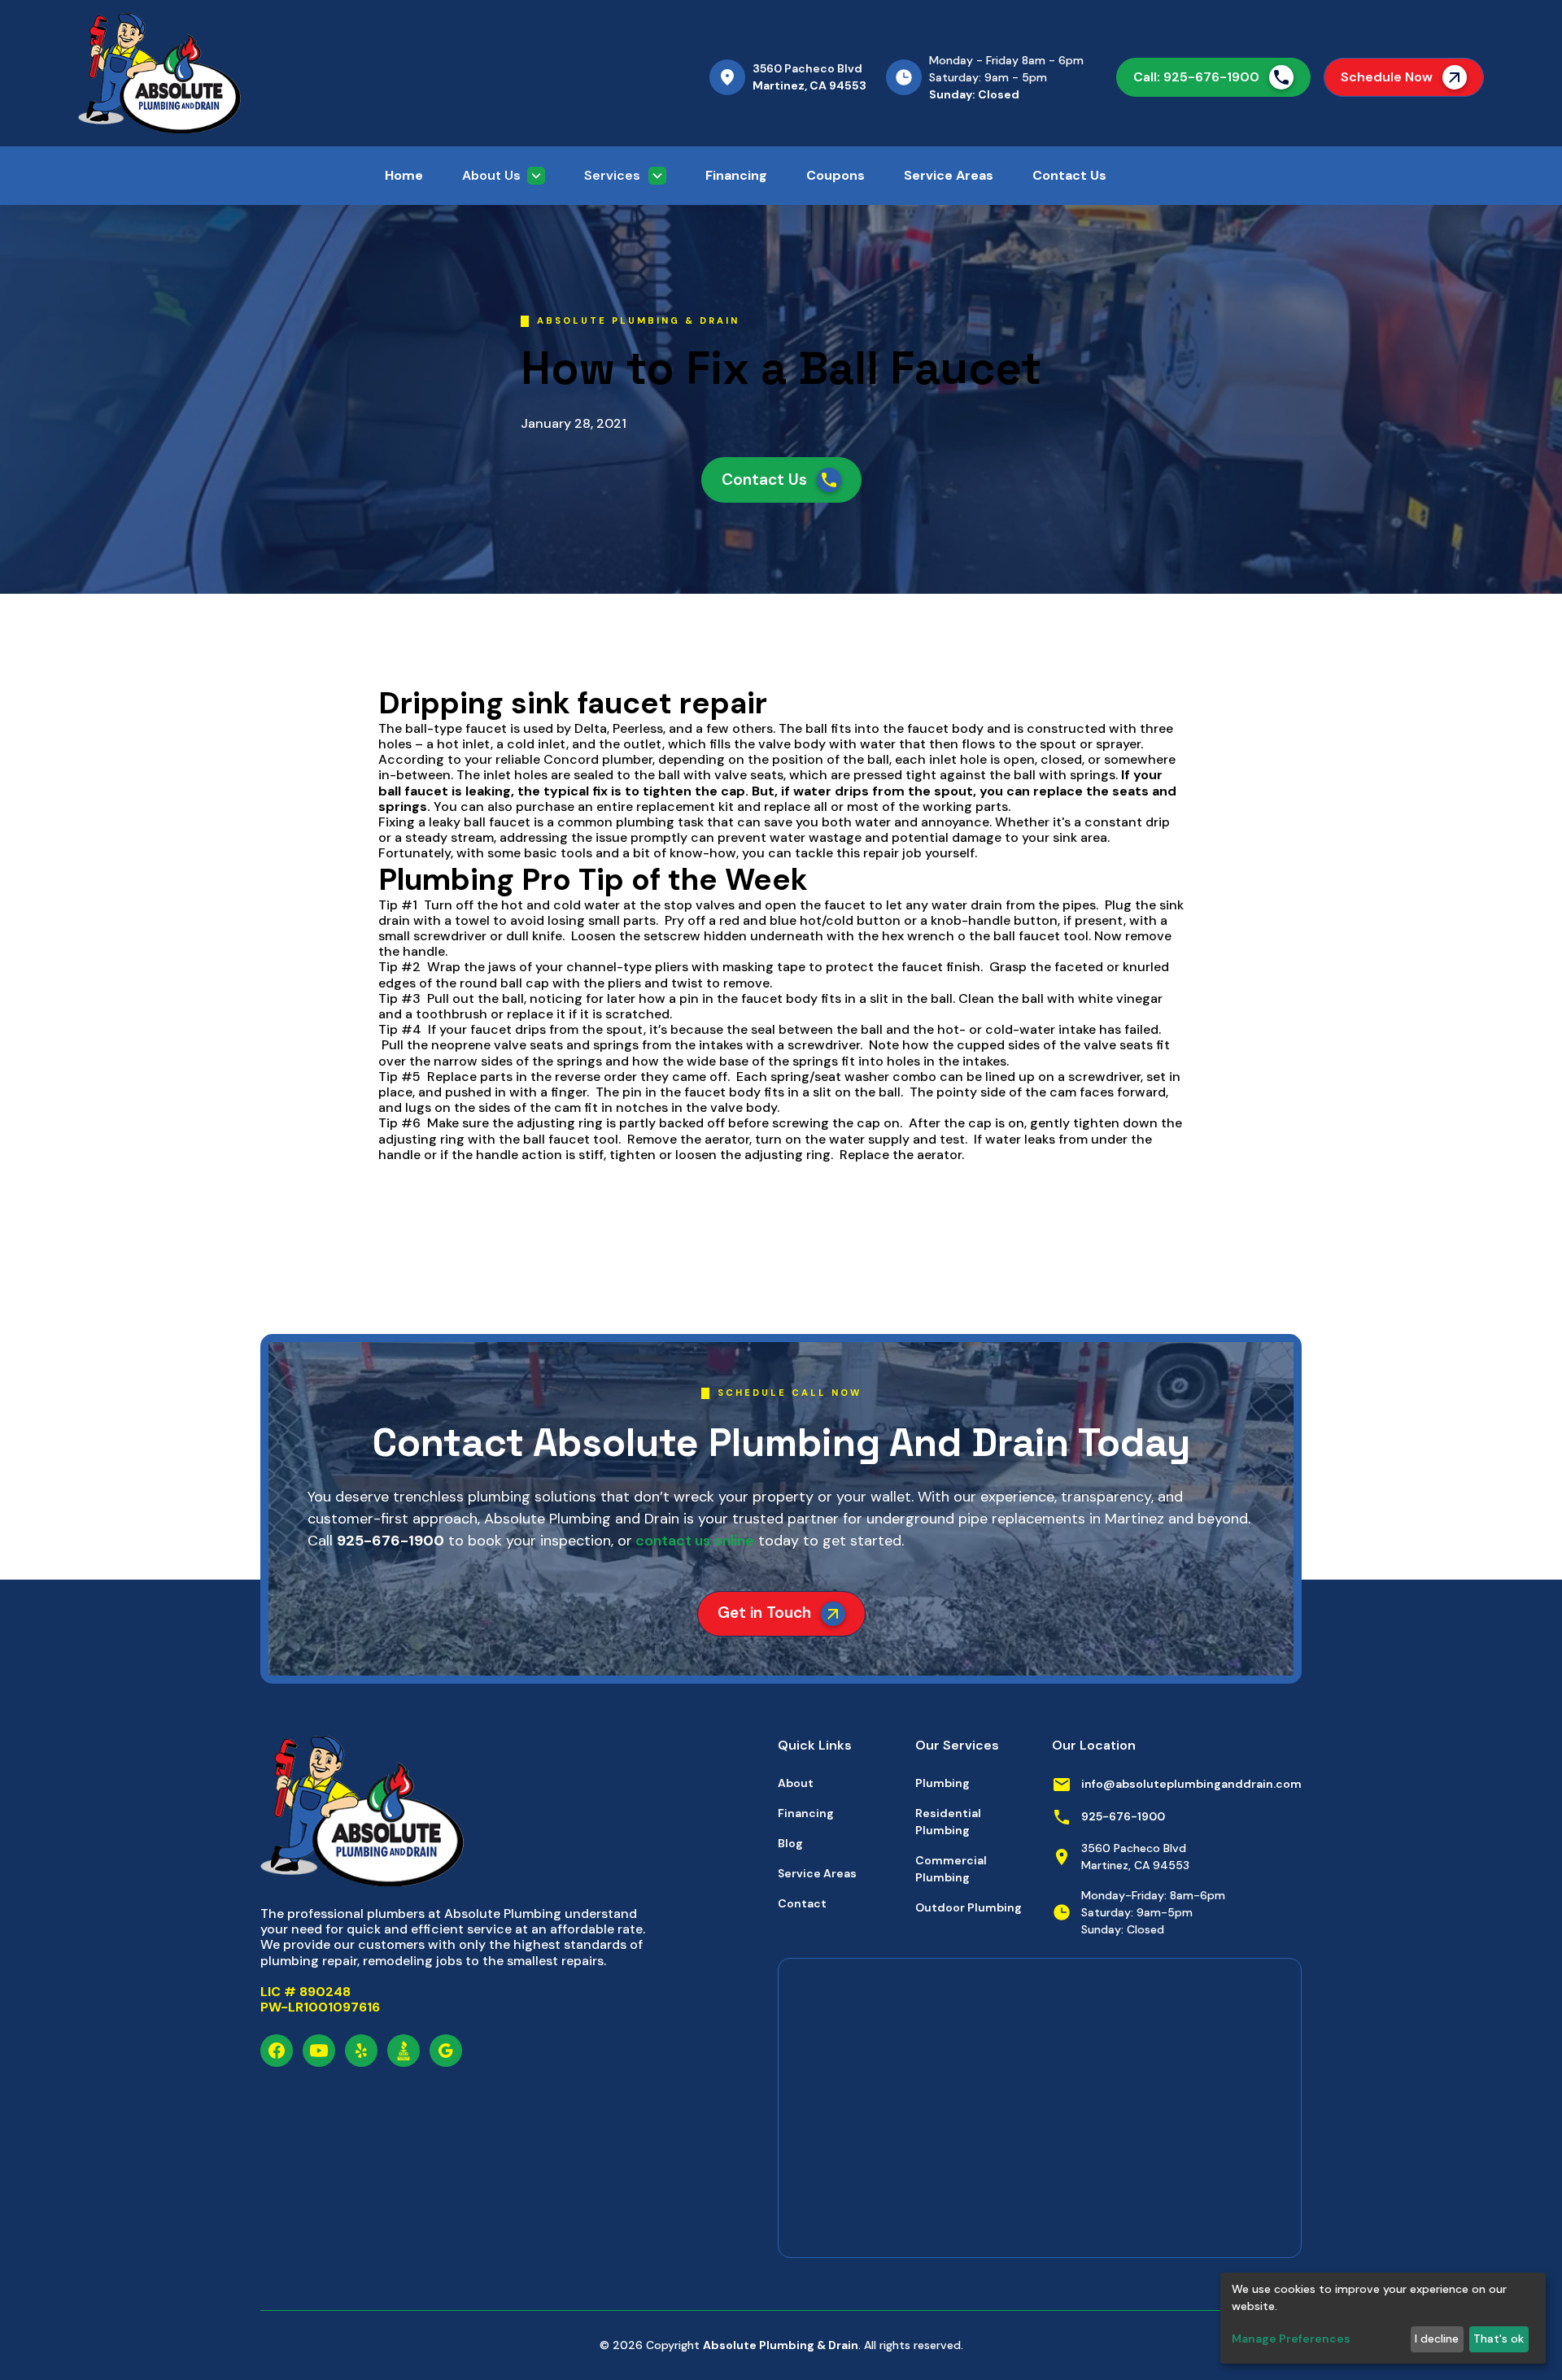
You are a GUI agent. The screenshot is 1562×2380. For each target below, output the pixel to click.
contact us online (693, 1541)
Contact (802, 1903)
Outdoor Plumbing (969, 1907)
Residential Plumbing (948, 1822)
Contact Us (1069, 175)
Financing (736, 175)
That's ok (1499, 2339)
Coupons (836, 175)
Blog (790, 1843)
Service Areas (949, 175)
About (796, 1783)
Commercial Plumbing (951, 1869)
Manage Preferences (1291, 2339)
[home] (238, 73)
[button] (504, 176)
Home (404, 175)
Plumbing (942, 1783)
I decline (1437, 2339)
